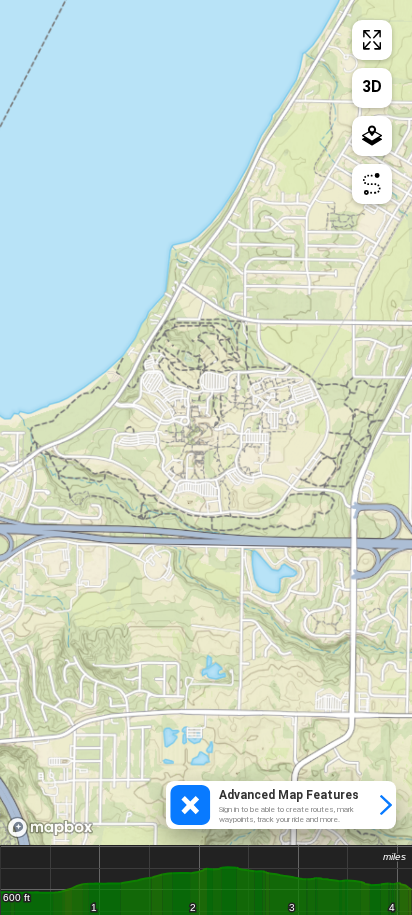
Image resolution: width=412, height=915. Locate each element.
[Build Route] (372, 184)
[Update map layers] (372, 136)
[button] (281, 805)
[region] (206, 422)
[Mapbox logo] (50, 827)
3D (372, 86)
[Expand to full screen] (372, 40)
